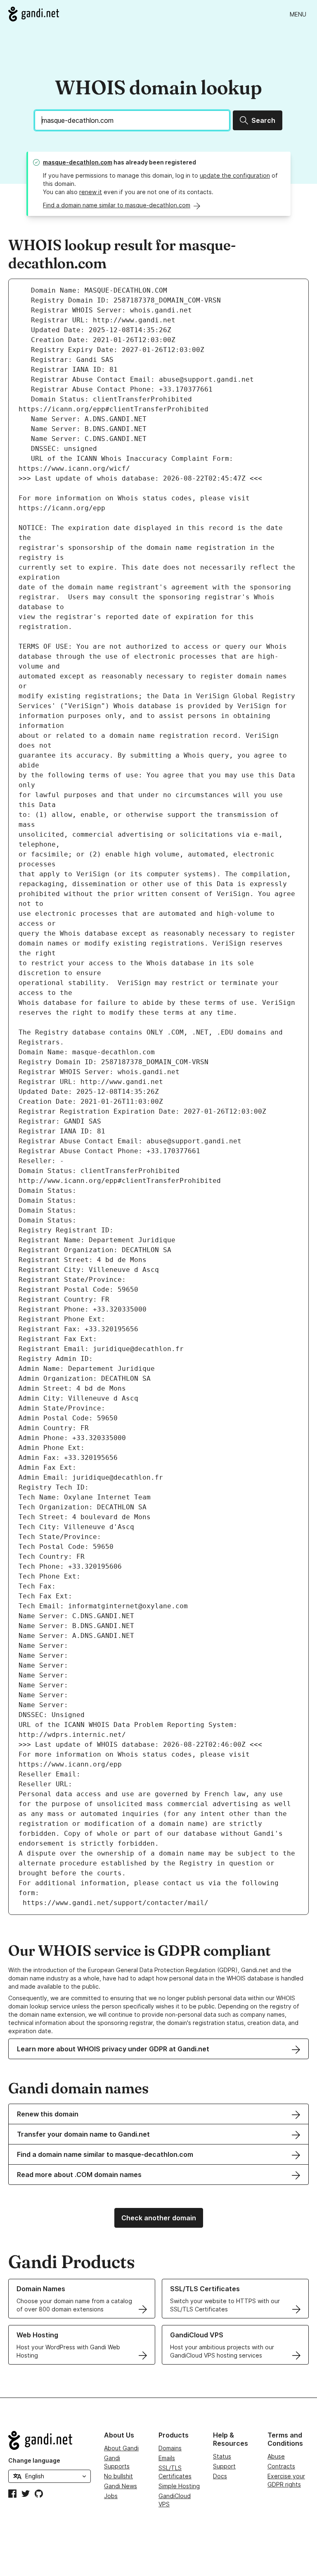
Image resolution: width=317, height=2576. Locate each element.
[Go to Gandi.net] (34, 14)
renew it (91, 192)
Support (224, 2466)
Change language (34, 2460)
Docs (220, 2476)
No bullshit (118, 2476)
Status (222, 2456)
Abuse (276, 2456)
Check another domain (159, 2218)
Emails (167, 2458)
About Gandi (121, 2448)
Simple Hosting (179, 2486)
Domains (170, 2448)
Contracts (281, 2466)
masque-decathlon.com (78, 162)
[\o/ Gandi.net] (50, 2440)
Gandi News (121, 2486)
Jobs (111, 2496)
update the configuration (235, 175)
